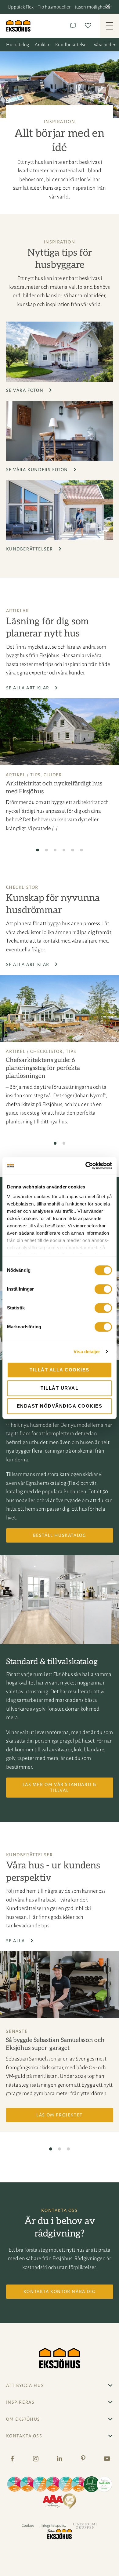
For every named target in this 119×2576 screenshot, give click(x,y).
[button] (109, 7)
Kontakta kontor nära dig (60, 2292)
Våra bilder (105, 45)
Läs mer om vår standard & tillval (60, 1787)
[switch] (103, 1289)
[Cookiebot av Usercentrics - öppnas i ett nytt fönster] (86, 1166)
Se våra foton (25, 390)
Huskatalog (18, 45)
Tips (35, 775)
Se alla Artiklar (29, 688)
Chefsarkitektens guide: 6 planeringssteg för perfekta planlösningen (43, 1068)
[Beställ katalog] (74, 26)
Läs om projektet (60, 2115)
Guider (53, 775)
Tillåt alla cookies (60, 1370)
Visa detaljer (87, 1352)
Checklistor (47, 1051)
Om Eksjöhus (23, 2419)
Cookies (28, 2526)
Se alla (16, 1941)
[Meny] (109, 26)
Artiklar (42, 45)
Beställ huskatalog (60, 1535)
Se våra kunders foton (38, 470)
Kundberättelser (72, 45)
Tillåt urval (60, 1388)
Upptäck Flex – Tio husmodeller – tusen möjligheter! (60, 7)
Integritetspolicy (54, 2526)
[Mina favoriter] (89, 26)
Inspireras (20, 2402)
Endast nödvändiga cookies (60, 1406)
